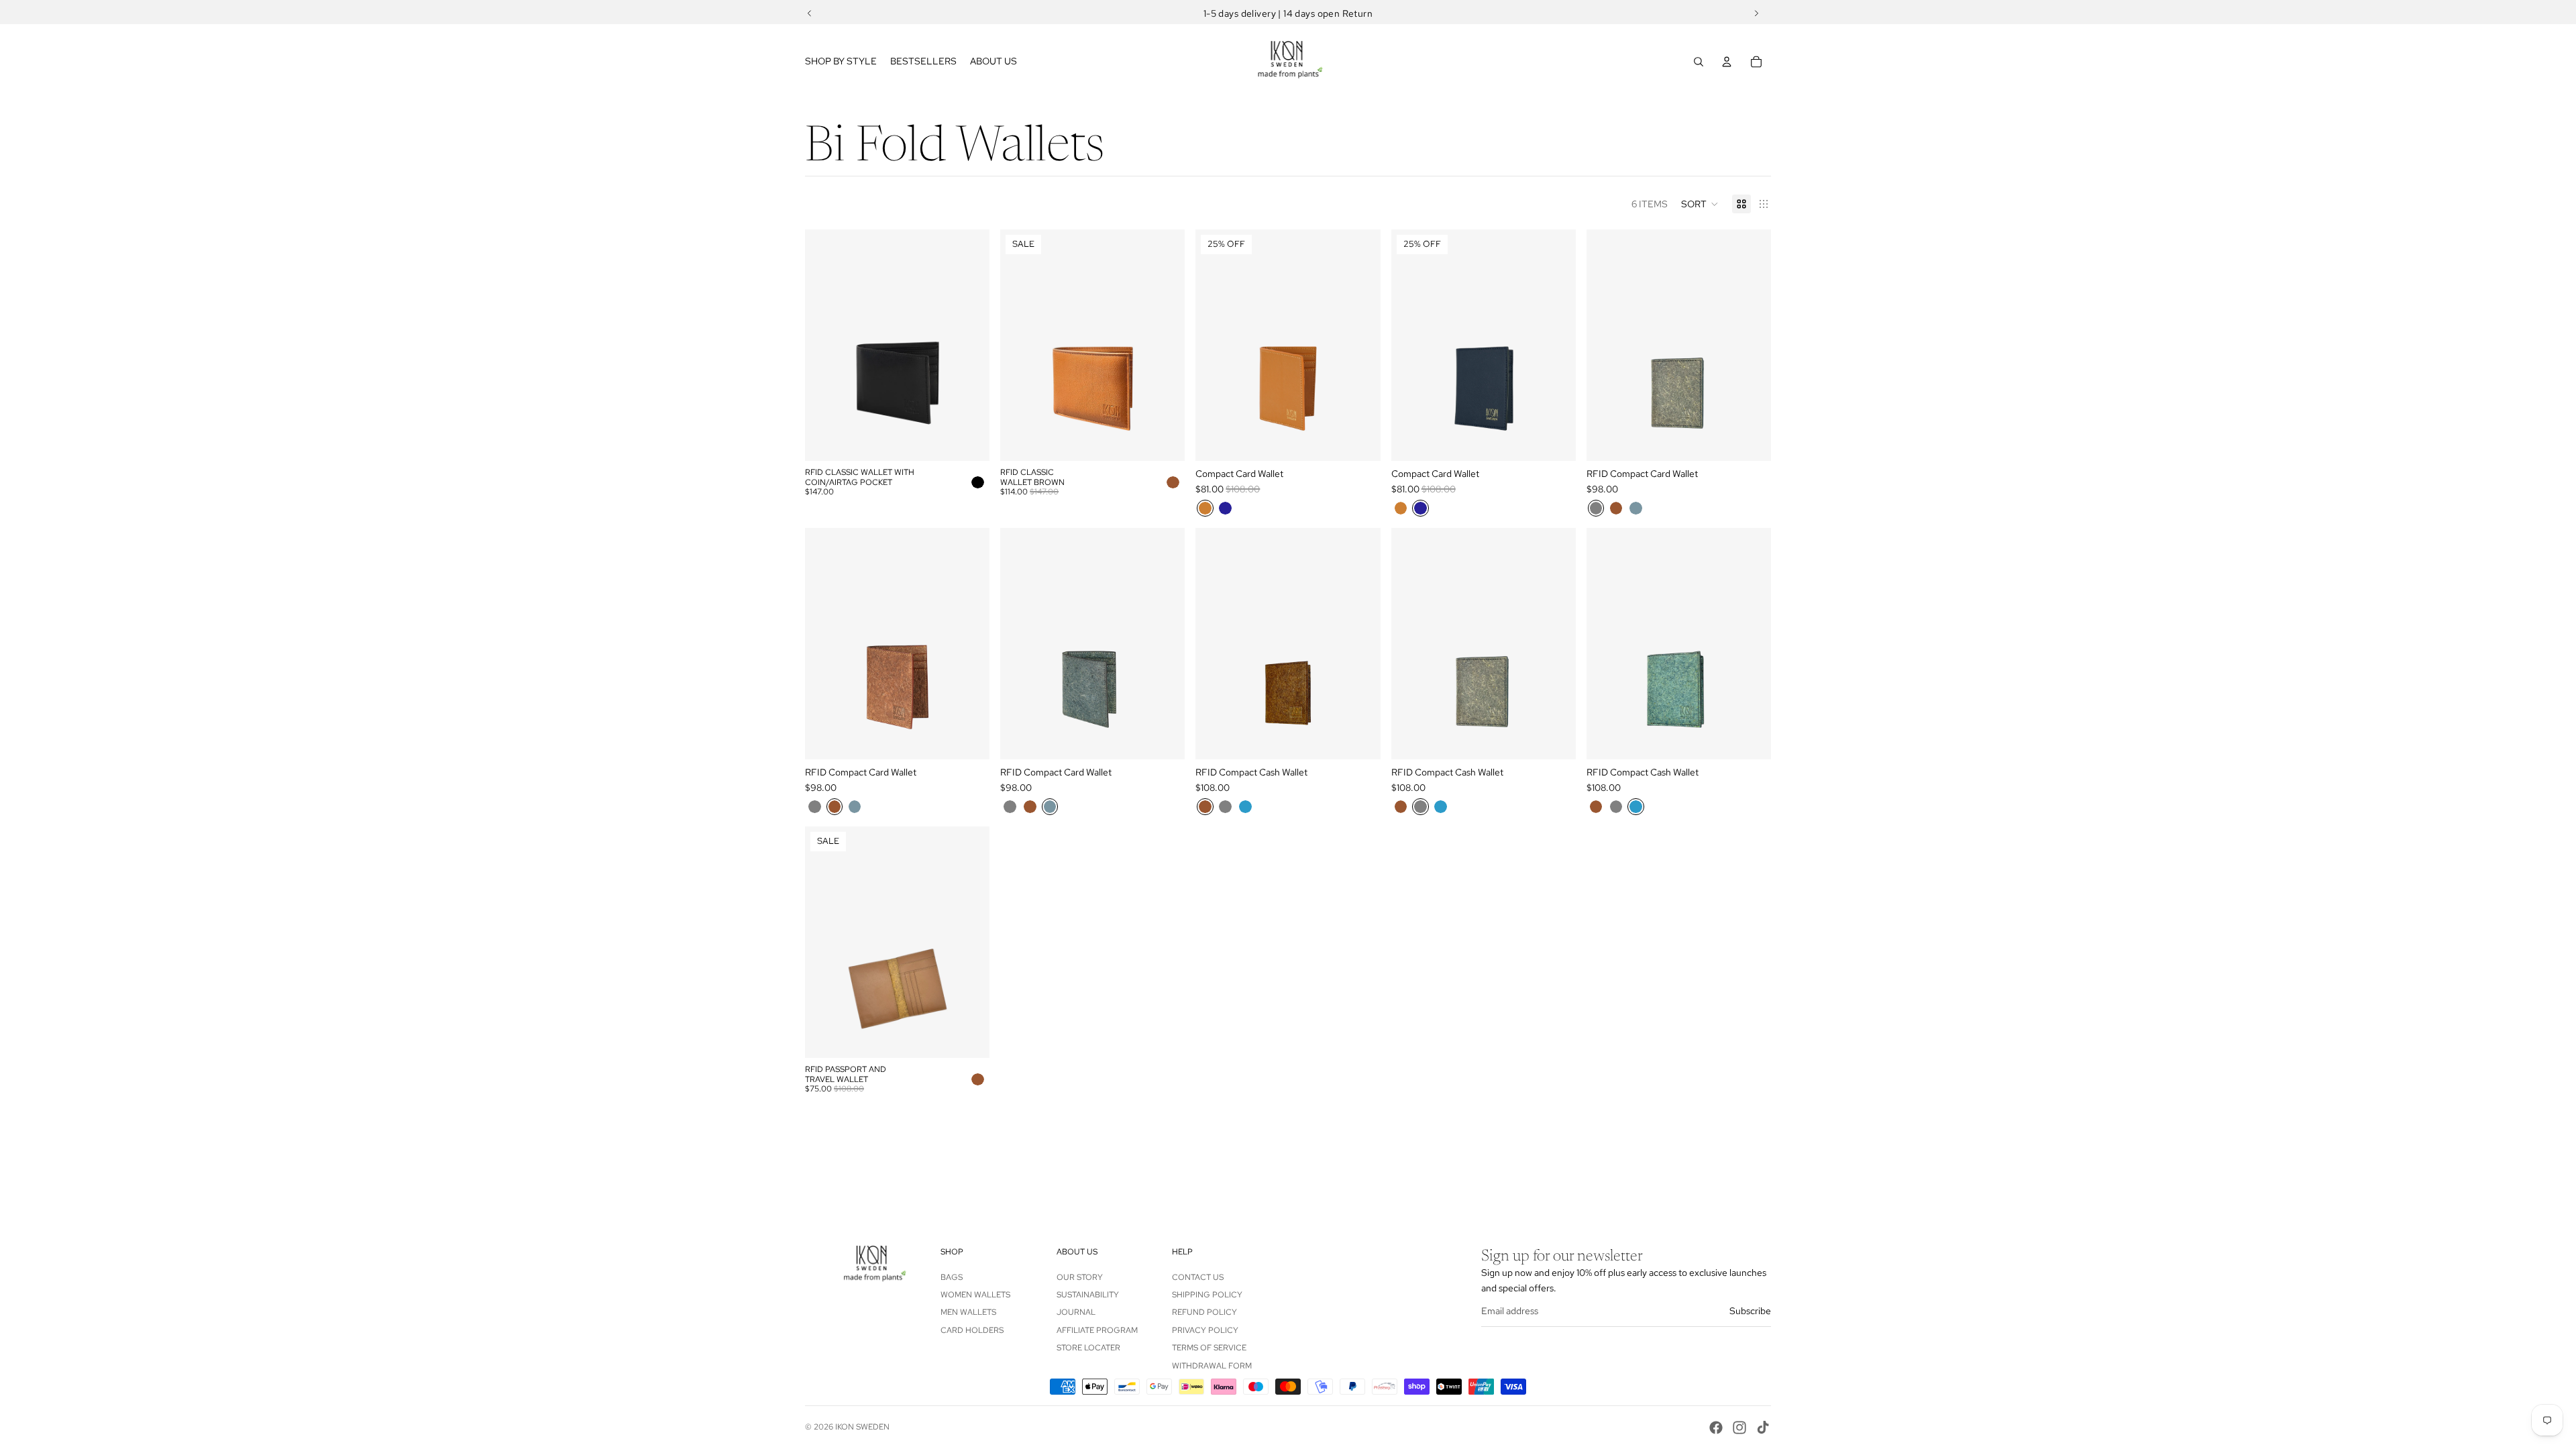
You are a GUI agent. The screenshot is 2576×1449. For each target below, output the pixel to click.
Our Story (1080, 1277)
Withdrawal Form (1212, 1366)
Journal (1076, 1312)
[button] (1700, 204)
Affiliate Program (1097, 1330)
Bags (952, 1277)
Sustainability (1088, 1295)
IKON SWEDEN (862, 1427)
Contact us (1198, 1277)
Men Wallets (968, 1312)
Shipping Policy (1207, 1295)
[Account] (1727, 62)
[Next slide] (969, 345)
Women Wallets (975, 1295)
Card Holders (972, 1330)
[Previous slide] (825, 345)
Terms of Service (1209, 1348)
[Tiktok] (1763, 1428)
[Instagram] (1739, 1428)
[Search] (1699, 62)
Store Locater (1088, 1348)
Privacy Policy (1205, 1330)
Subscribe (1750, 1311)
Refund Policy (1204, 1312)
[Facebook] (1716, 1428)
